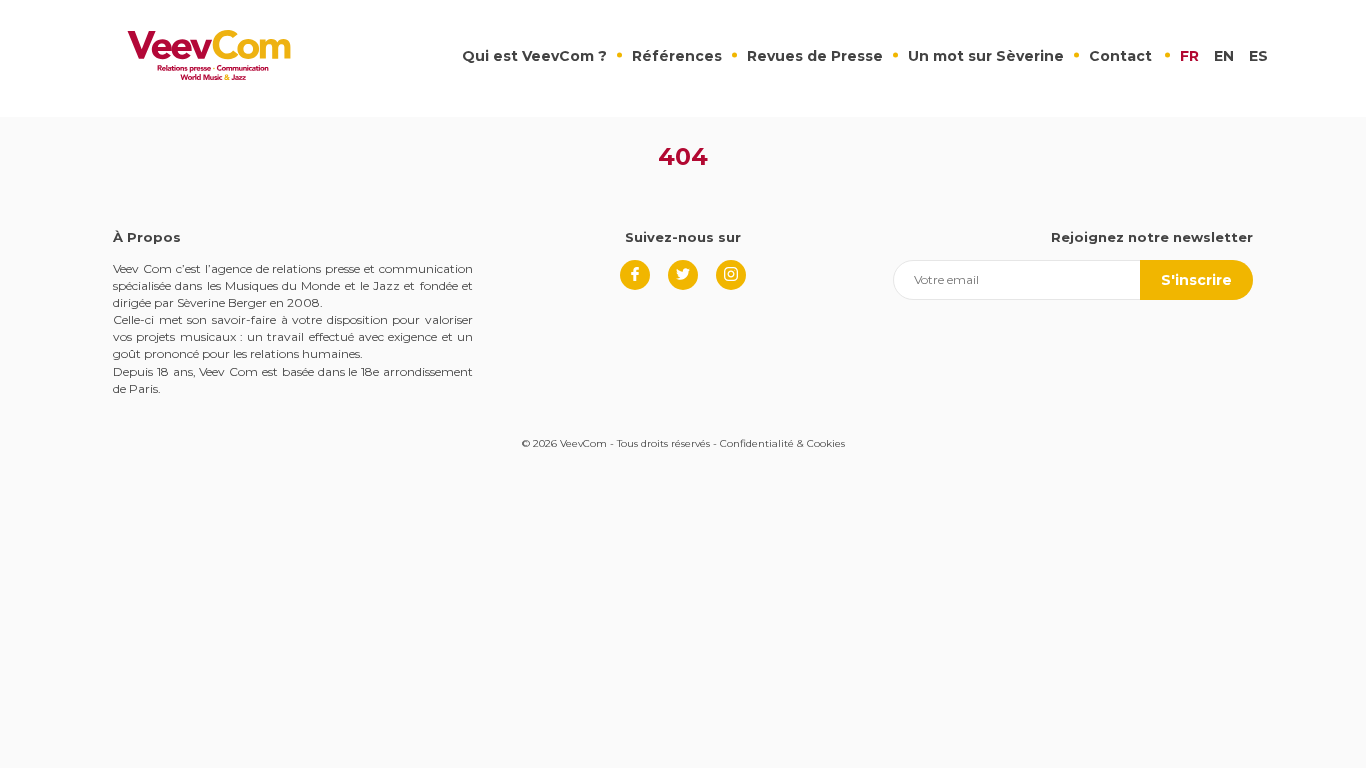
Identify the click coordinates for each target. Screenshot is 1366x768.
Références (677, 56)
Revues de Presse (815, 56)
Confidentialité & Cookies (782, 443)
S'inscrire (1196, 280)
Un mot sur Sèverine (986, 56)
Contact (1120, 56)
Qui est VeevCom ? (534, 56)
